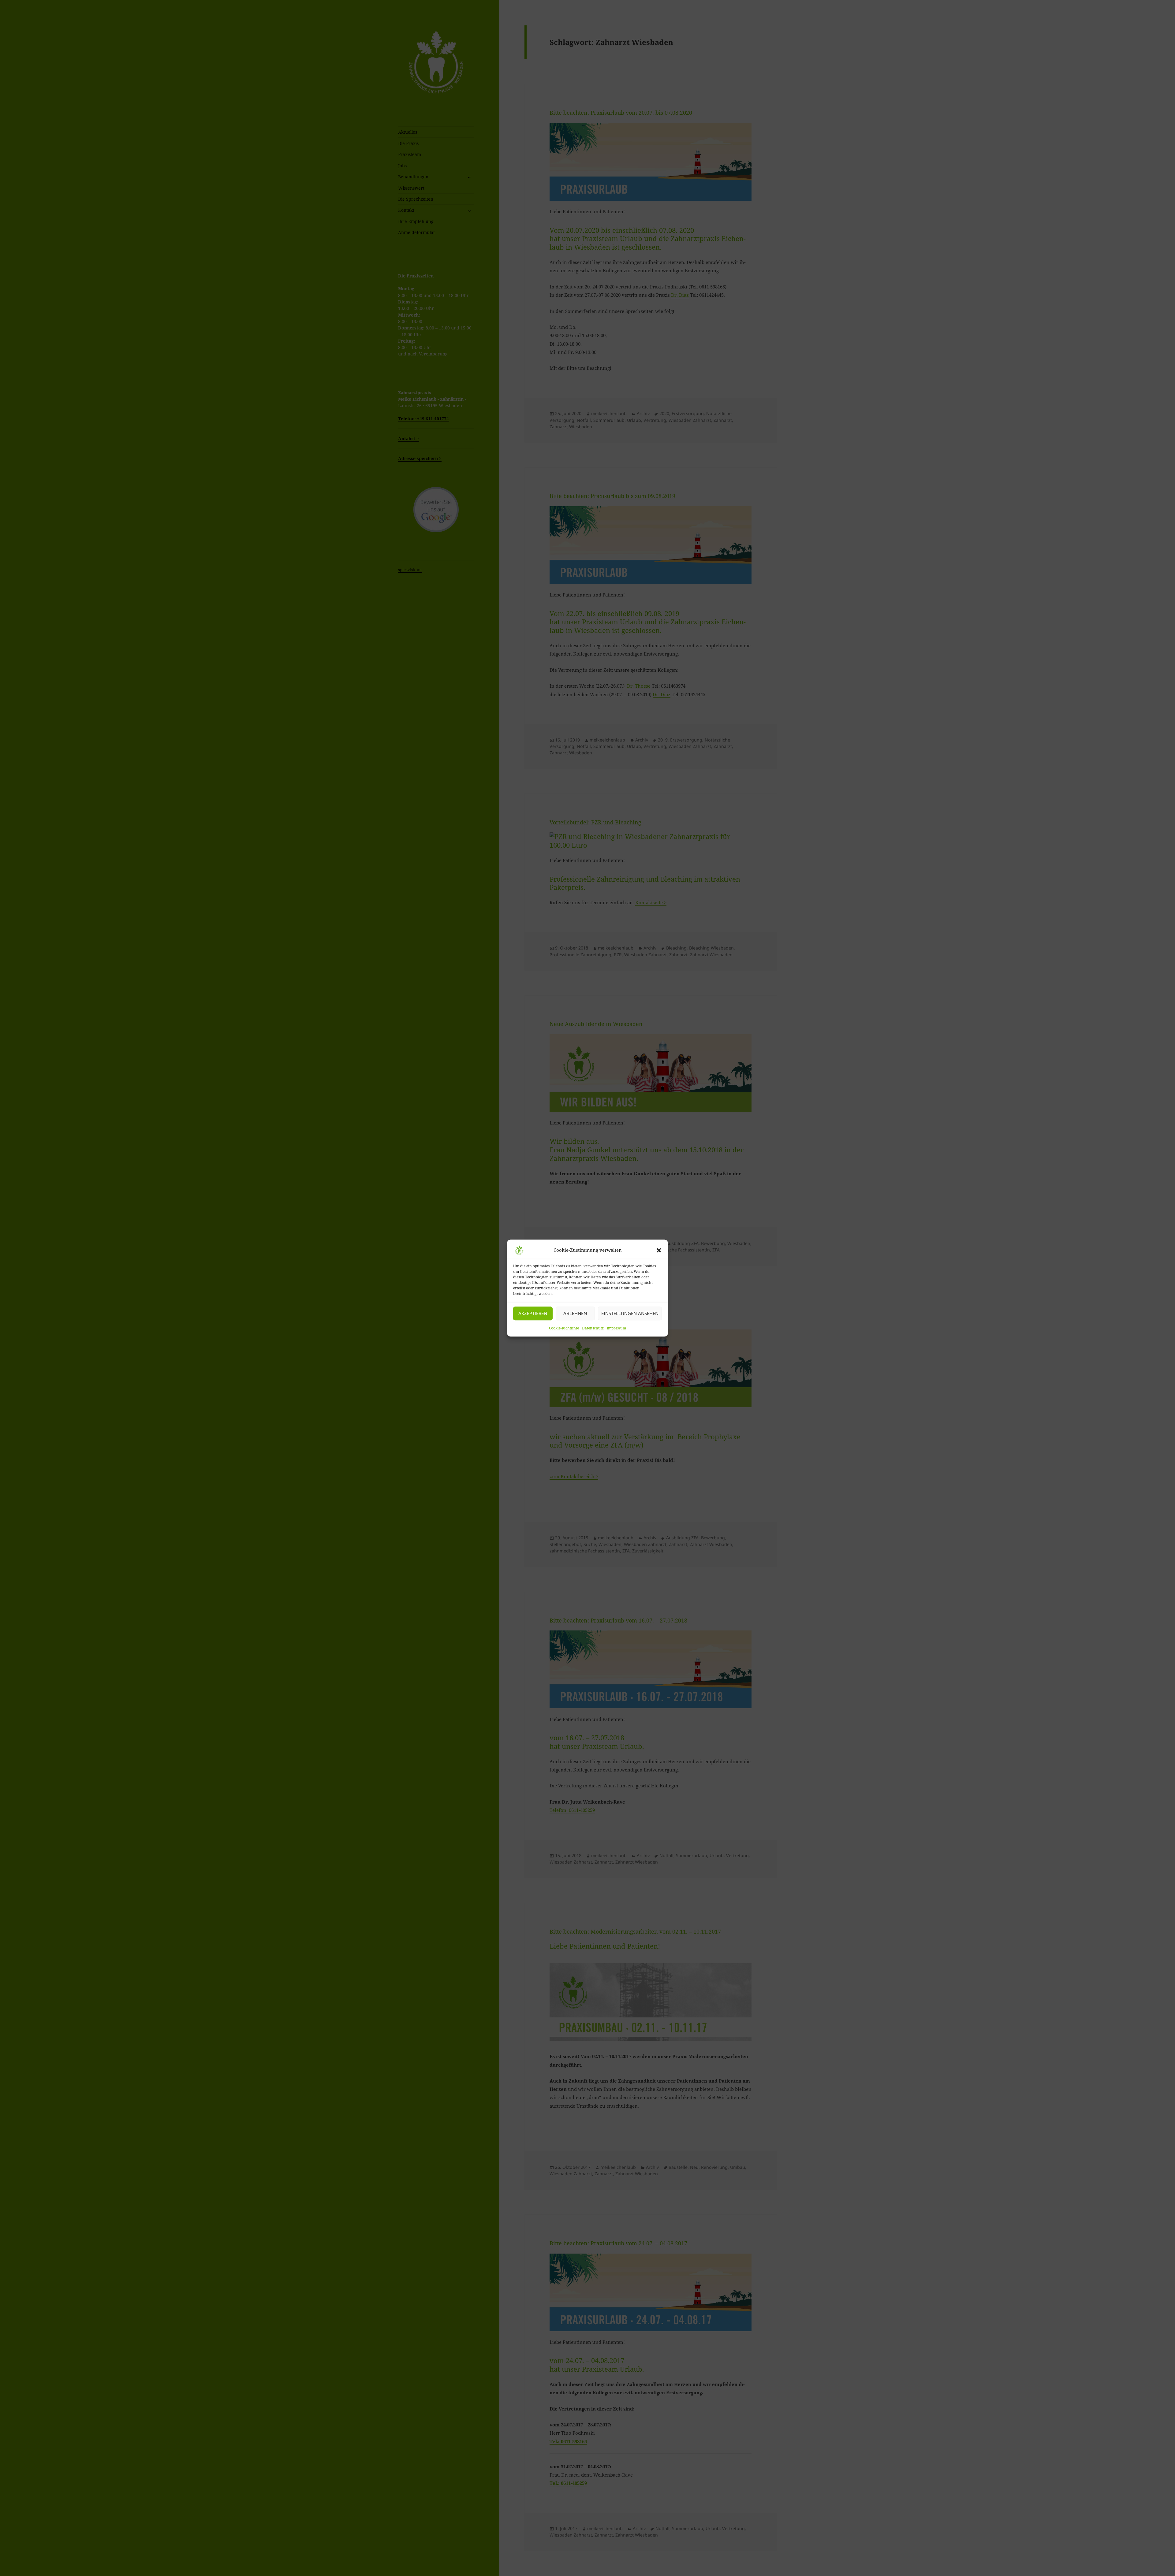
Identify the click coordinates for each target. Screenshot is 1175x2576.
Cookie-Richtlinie (564, 1328)
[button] (659, 1250)
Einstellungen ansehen (630, 1313)
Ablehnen (575, 1313)
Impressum (616, 1328)
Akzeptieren (533, 1313)
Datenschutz (593, 1328)
